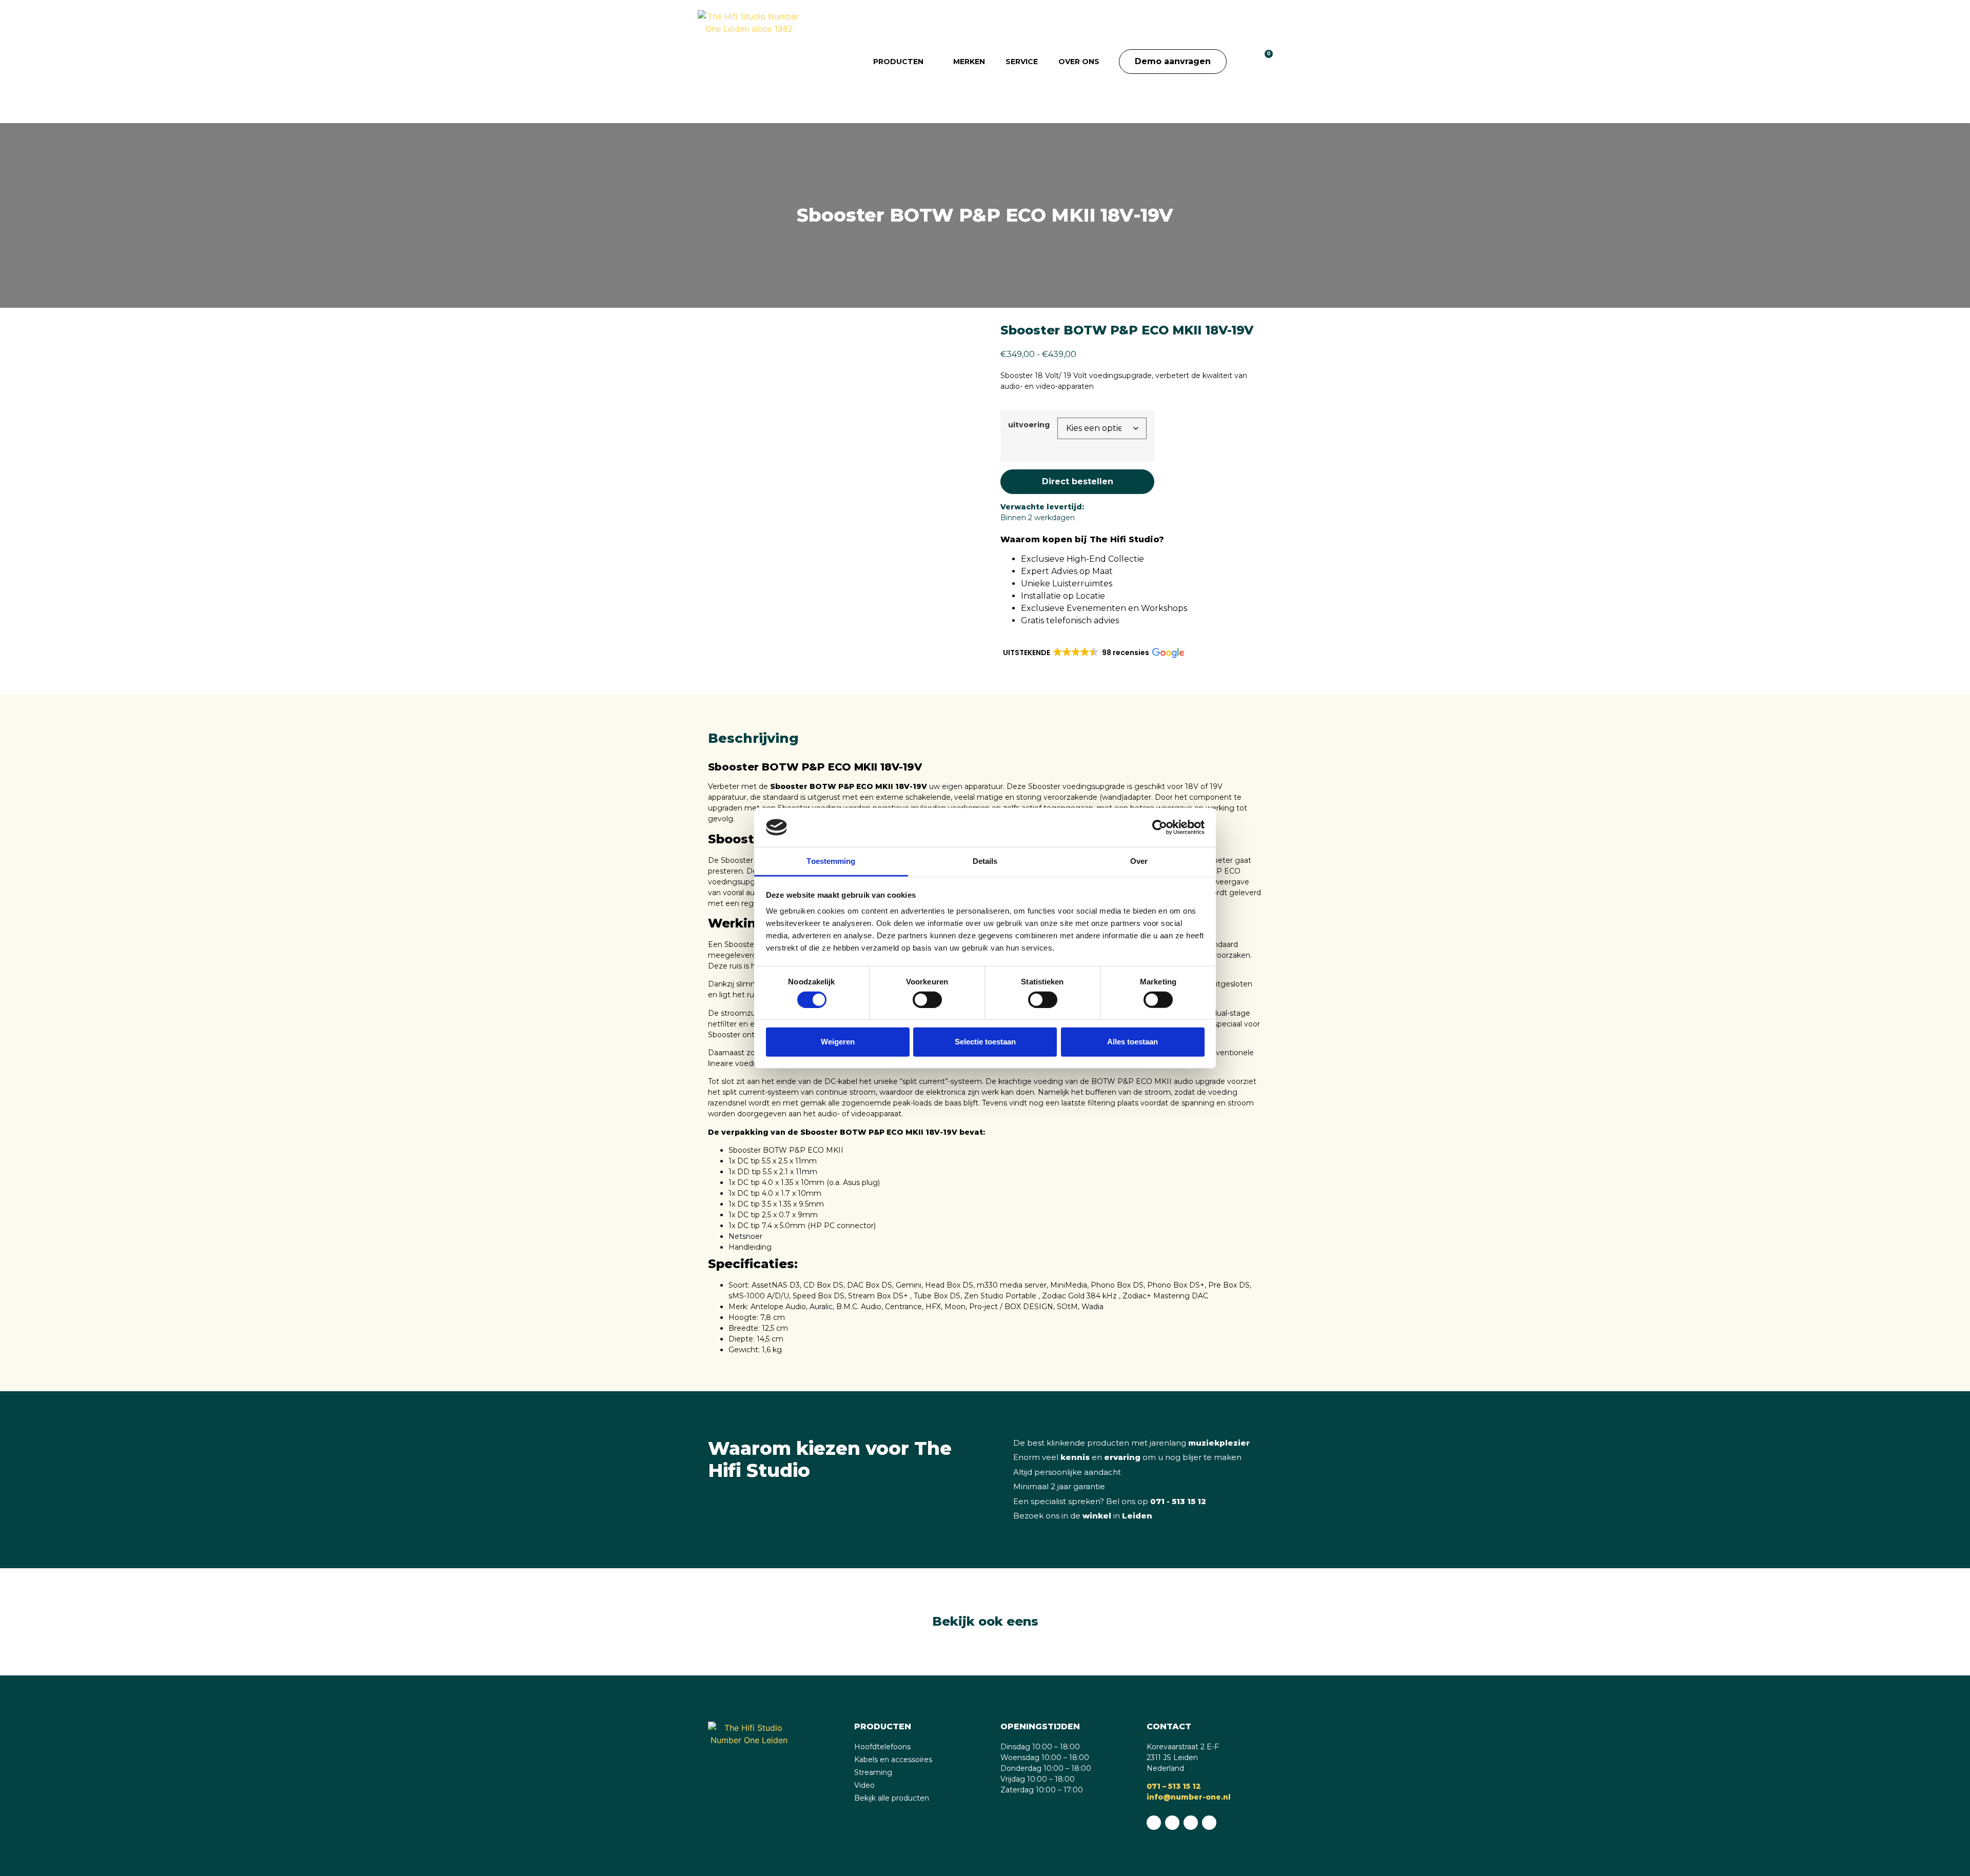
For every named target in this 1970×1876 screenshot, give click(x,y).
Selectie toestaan (985, 1042)
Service (1022, 62)
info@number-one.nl (1189, 1797)
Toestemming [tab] (831, 861)
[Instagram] (1191, 1823)
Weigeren (838, 1042)
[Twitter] (1209, 1823)
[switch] (927, 999)
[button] (1242, 62)
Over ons (1079, 62)
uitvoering (1029, 425)
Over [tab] (1139, 861)
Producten (898, 62)
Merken (969, 62)
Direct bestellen (1078, 481)
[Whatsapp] (1154, 1823)
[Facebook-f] (1172, 1823)
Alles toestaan (1132, 1042)
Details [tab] (985, 861)
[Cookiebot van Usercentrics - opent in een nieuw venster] (1160, 827)
